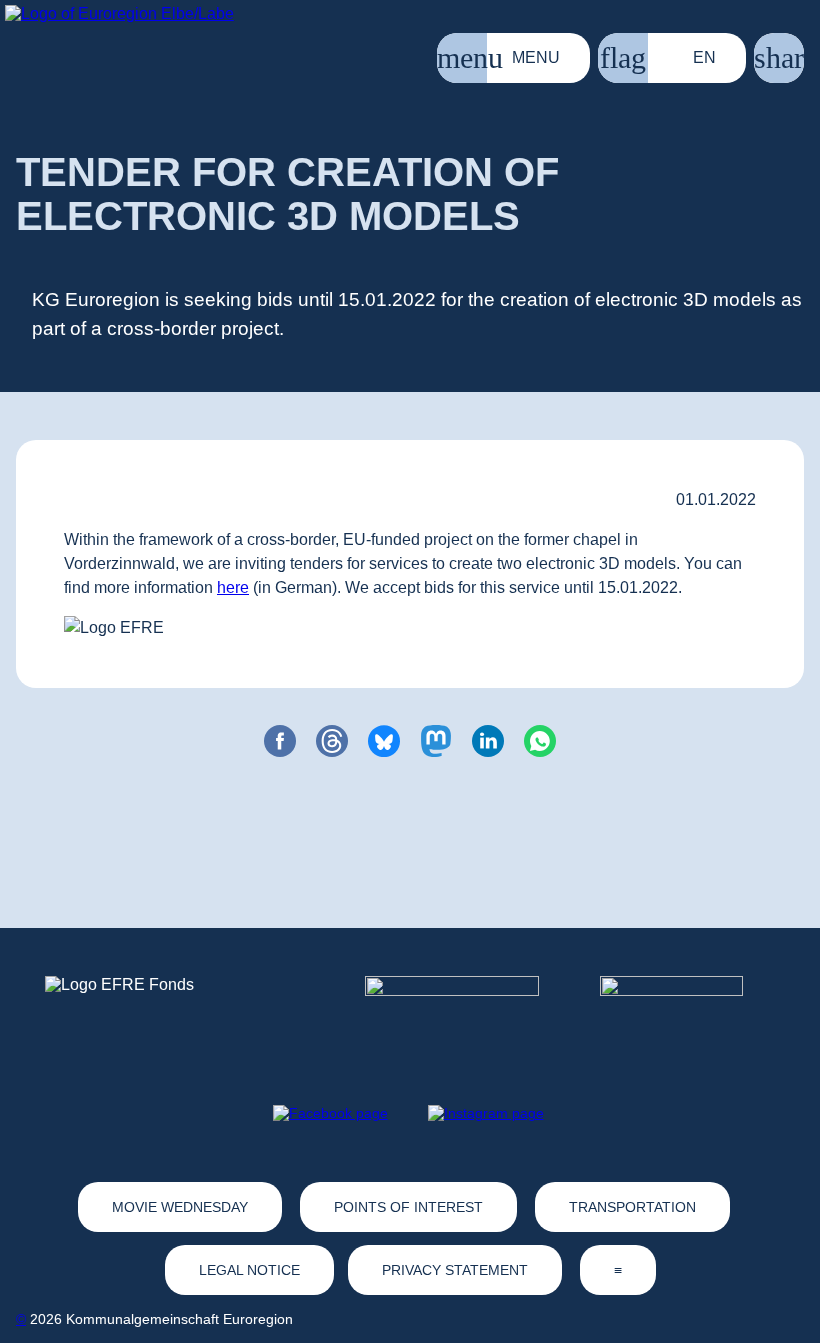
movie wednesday (180, 1207)
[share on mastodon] (436, 741)
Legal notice (249, 1270)
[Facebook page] (330, 1113)
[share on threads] (332, 741)
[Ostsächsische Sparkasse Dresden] (687, 1013)
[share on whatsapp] (540, 741)
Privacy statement (455, 1270)
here (233, 587)
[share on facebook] (280, 741)
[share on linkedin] (488, 741)
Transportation (632, 1207)
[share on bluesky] (384, 741)
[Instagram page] (486, 1113)
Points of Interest (408, 1207)
